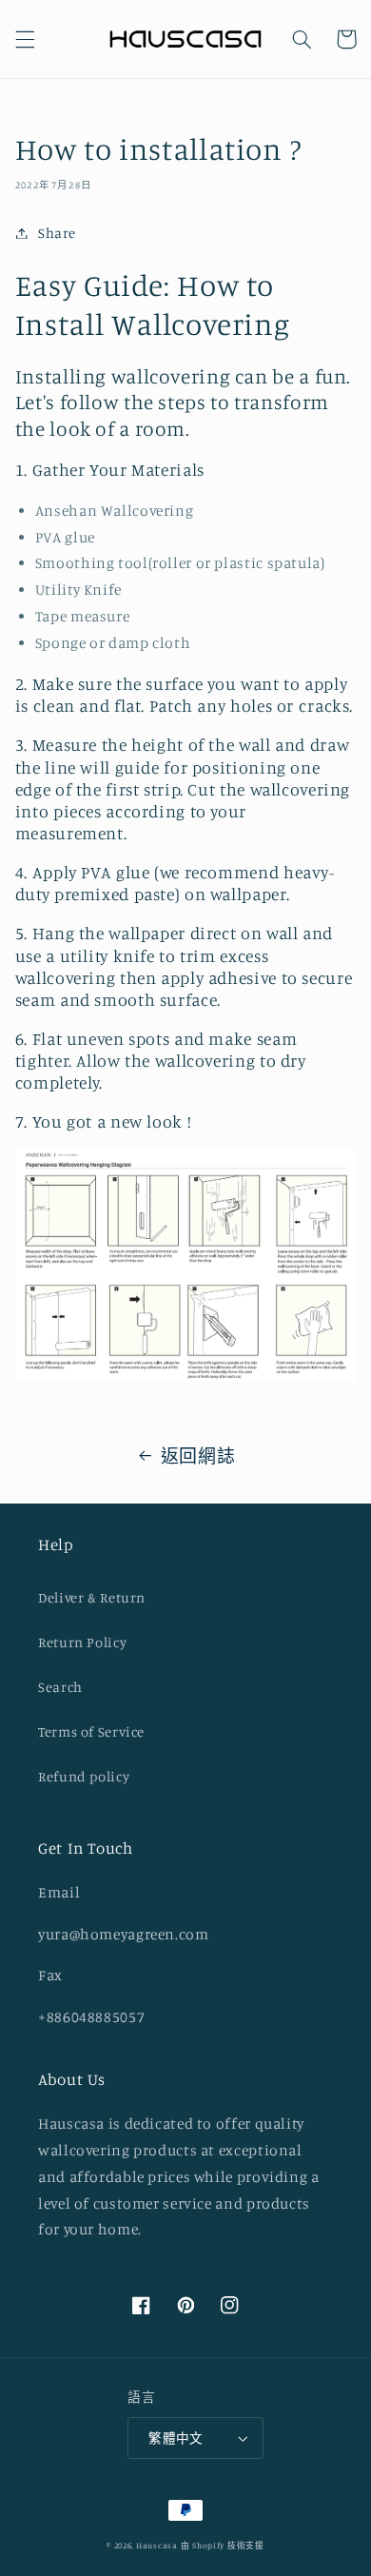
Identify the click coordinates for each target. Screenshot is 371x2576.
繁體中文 (176, 2438)
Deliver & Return (92, 1597)
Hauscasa (157, 2545)
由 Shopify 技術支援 (223, 2545)
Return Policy (82, 1642)
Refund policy (84, 1776)
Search (60, 1687)
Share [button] (57, 233)
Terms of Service (91, 1731)
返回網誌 (198, 1455)
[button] (25, 39)
